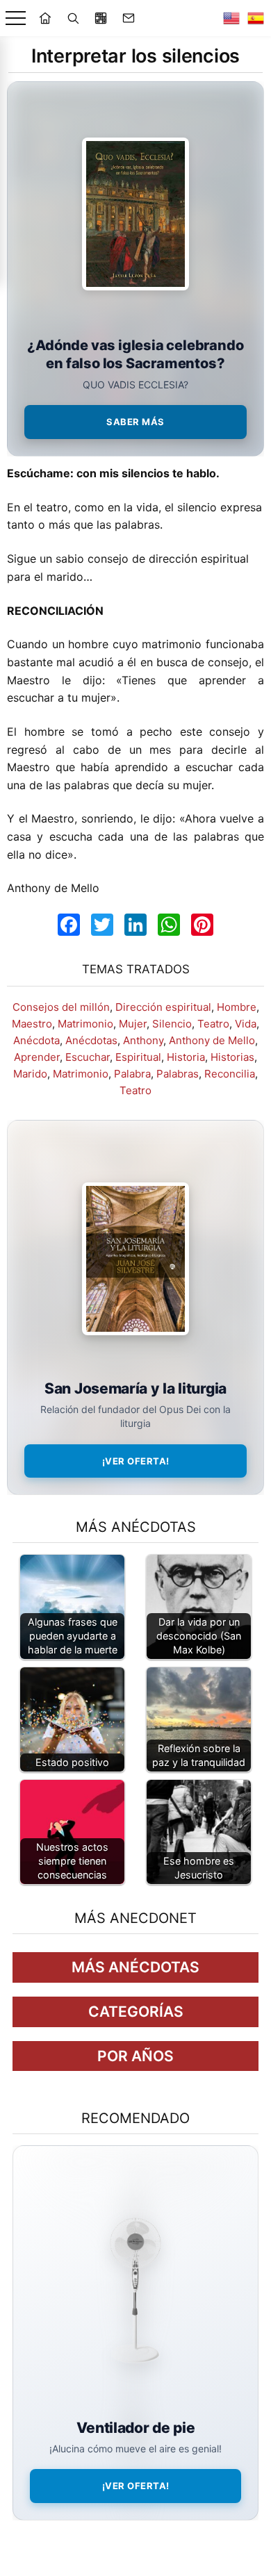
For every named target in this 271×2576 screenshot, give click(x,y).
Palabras (178, 1074)
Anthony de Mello (212, 1040)
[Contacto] (129, 18)
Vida (246, 1024)
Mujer (133, 1024)
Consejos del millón (61, 1007)
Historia (186, 1057)
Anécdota (36, 1040)
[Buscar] (73, 18)
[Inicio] (45, 18)
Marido (30, 1074)
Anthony (143, 1040)
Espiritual (138, 1057)
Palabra (132, 1074)
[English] (231, 18)
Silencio (172, 1024)
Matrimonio (85, 1024)
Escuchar (88, 1057)
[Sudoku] (101, 18)
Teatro (213, 1024)
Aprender (37, 1057)
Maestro (32, 1024)
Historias (232, 1057)
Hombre (237, 1007)
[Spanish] (256, 18)
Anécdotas (91, 1040)
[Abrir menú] (16, 18)
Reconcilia (230, 1074)
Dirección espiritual (163, 1007)
